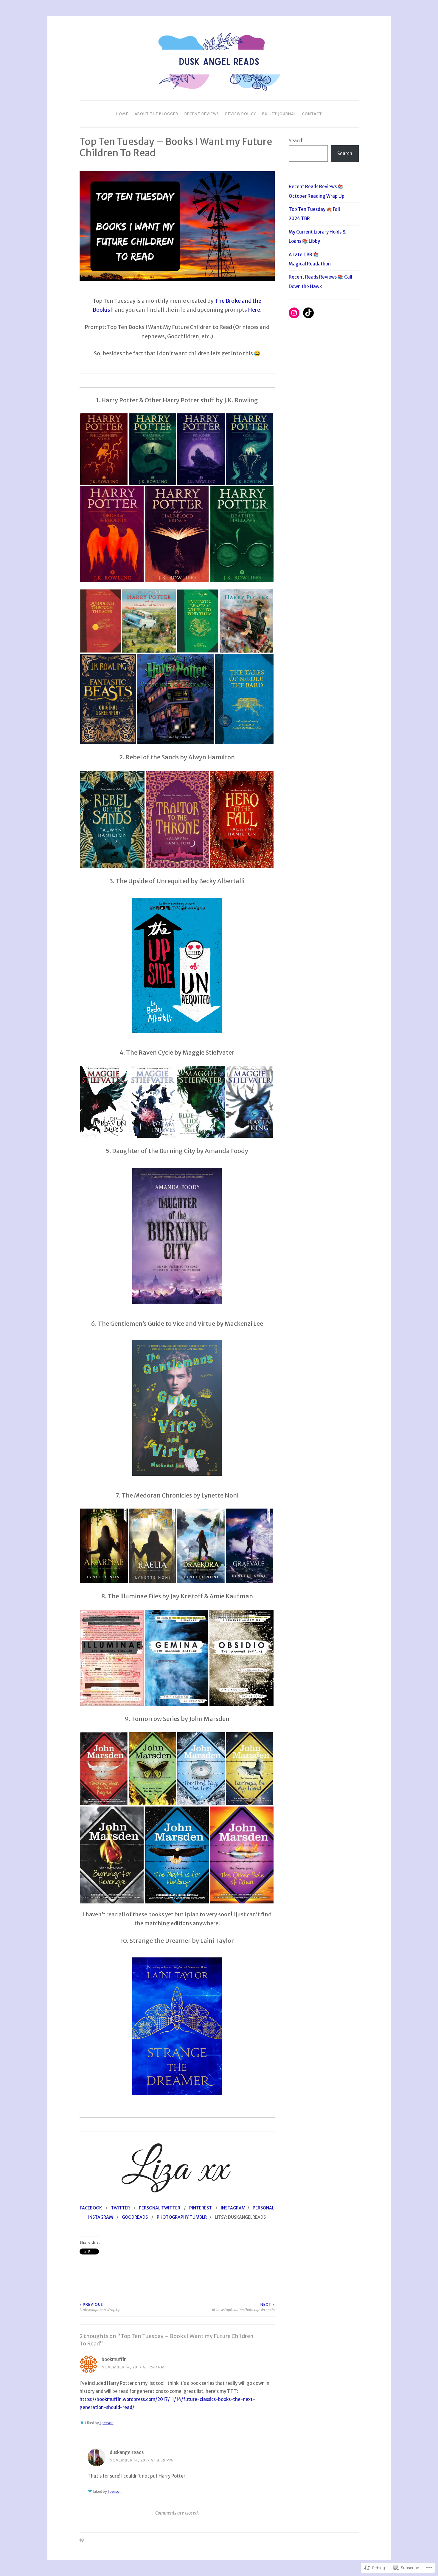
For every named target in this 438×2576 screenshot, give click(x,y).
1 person (107, 2423)
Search (296, 141)
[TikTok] (308, 313)
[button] (104, 449)
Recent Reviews (202, 114)
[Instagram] (294, 313)
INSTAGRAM (233, 2208)
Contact (312, 114)
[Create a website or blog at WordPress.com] (82, 2540)
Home (122, 114)
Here (254, 310)
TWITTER (120, 2208)
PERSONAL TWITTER (160, 2208)
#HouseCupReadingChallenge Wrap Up (243, 2307)
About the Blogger (156, 114)
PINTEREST (201, 2208)
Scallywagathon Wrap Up (100, 2307)
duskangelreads (127, 2452)
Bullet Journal (279, 114)
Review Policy (241, 114)
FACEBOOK (91, 2208)
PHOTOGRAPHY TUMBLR (182, 2217)
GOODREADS (135, 2217)
